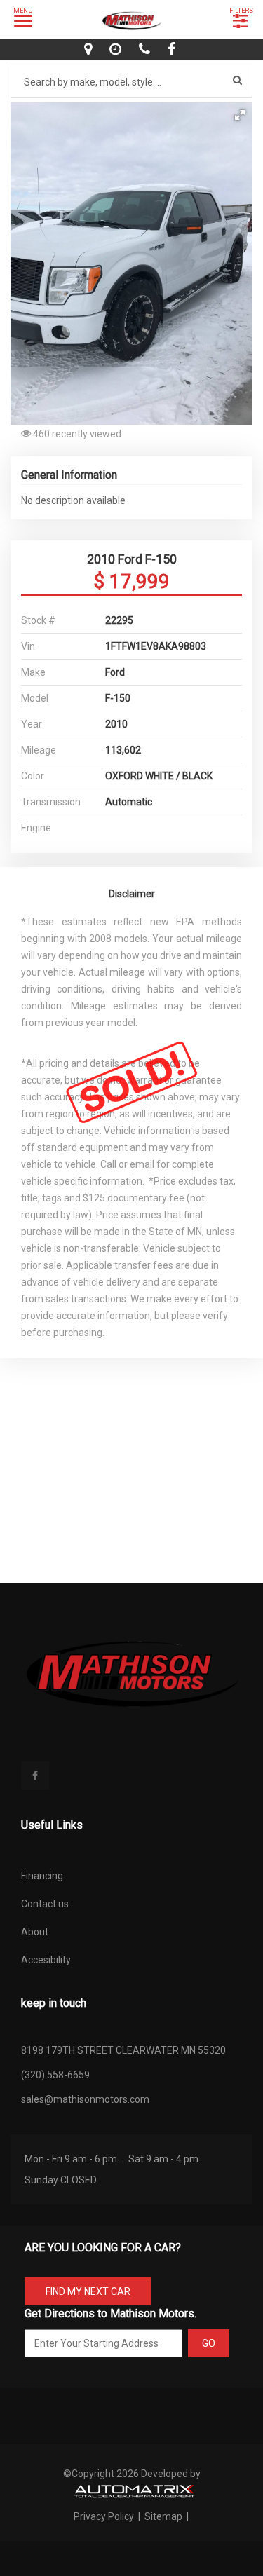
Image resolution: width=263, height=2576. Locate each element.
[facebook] (173, 49)
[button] (240, 115)
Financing (42, 1876)
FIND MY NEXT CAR (88, 2291)
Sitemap (163, 2516)
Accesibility (46, 1960)
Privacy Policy (105, 2516)
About (35, 1932)
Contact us (45, 1904)
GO (209, 2343)
